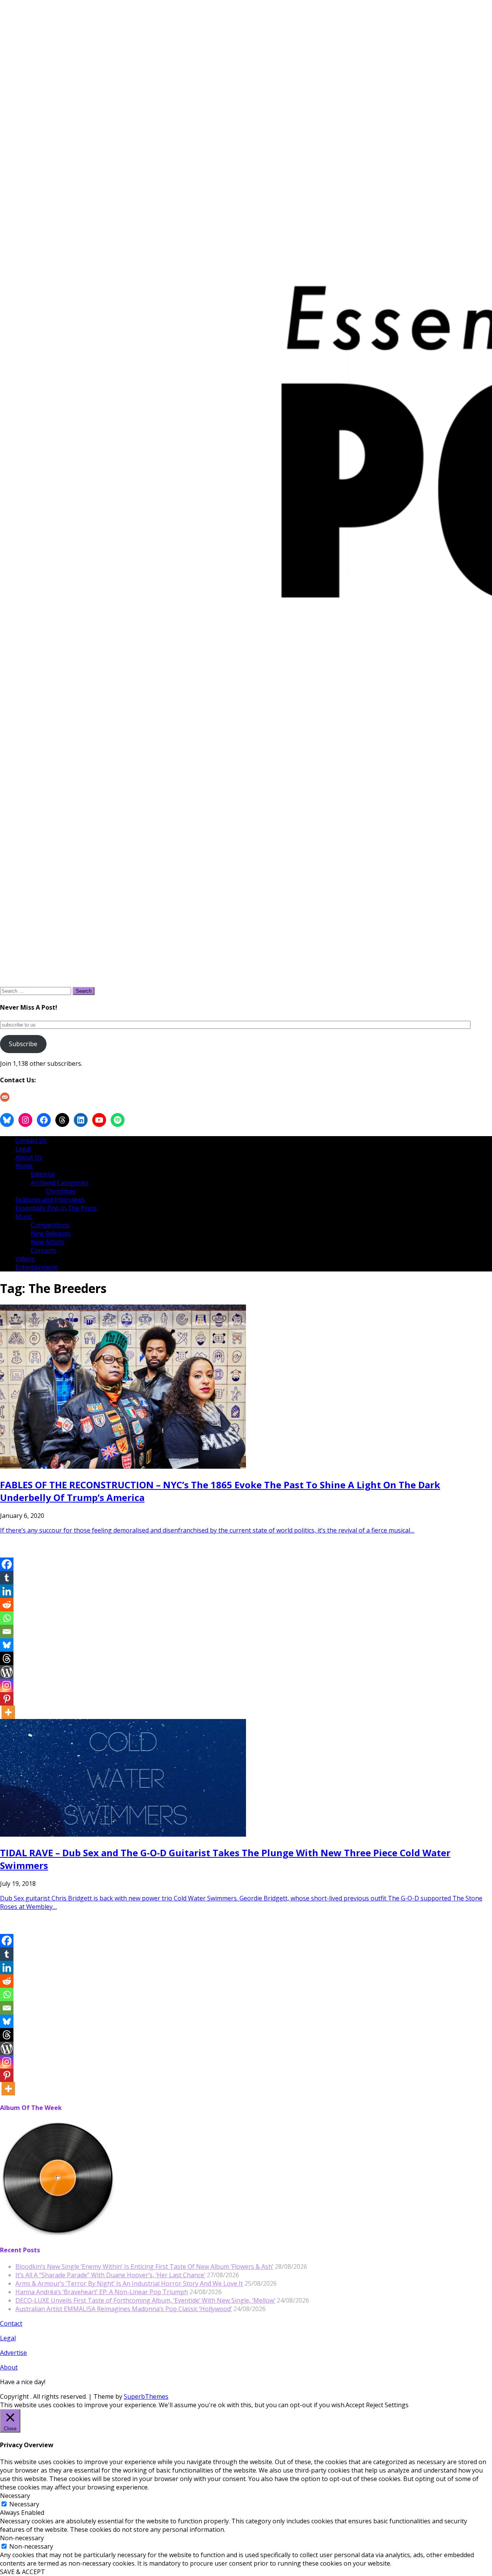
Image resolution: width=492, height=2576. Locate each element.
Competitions (50, 1225)
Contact (11, 2323)
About (9, 2367)
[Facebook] (7, 1564)
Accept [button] (355, 2405)
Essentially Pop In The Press (56, 1208)
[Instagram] (7, 1685)
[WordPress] (7, 1672)
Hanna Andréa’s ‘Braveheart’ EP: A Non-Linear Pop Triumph (102, 2292)
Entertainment (36, 1267)
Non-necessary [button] (22, 2538)
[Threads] (7, 1658)
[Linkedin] (7, 1591)
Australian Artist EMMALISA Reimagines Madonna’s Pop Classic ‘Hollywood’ (124, 2309)
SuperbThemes (146, 2396)
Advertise (13, 2353)
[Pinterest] (7, 1699)
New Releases (51, 1233)
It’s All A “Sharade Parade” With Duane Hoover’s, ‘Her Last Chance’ (110, 2275)
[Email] (7, 1632)
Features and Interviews (50, 1200)
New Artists (47, 1242)
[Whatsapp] (7, 1618)
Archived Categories (60, 1183)
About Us (29, 1157)
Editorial (43, 1174)
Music (24, 1216)
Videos (25, 1259)
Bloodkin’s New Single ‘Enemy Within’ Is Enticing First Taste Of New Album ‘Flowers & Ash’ (144, 2266)
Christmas (61, 1191)
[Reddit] (7, 1605)
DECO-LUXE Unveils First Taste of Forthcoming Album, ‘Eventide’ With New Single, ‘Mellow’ (145, 2300)
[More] (8, 1712)
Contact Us (31, 1140)
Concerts (44, 1250)
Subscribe (23, 1044)
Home (24, 1166)
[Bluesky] (7, 1645)
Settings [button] (397, 2405)
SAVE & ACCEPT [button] (22, 2572)
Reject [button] (375, 2405)
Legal (23, 1149)
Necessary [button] (15, 2496)
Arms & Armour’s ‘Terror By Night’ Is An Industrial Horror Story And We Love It (129, 2283)
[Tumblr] (7, 1578)
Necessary (24, 2504)
